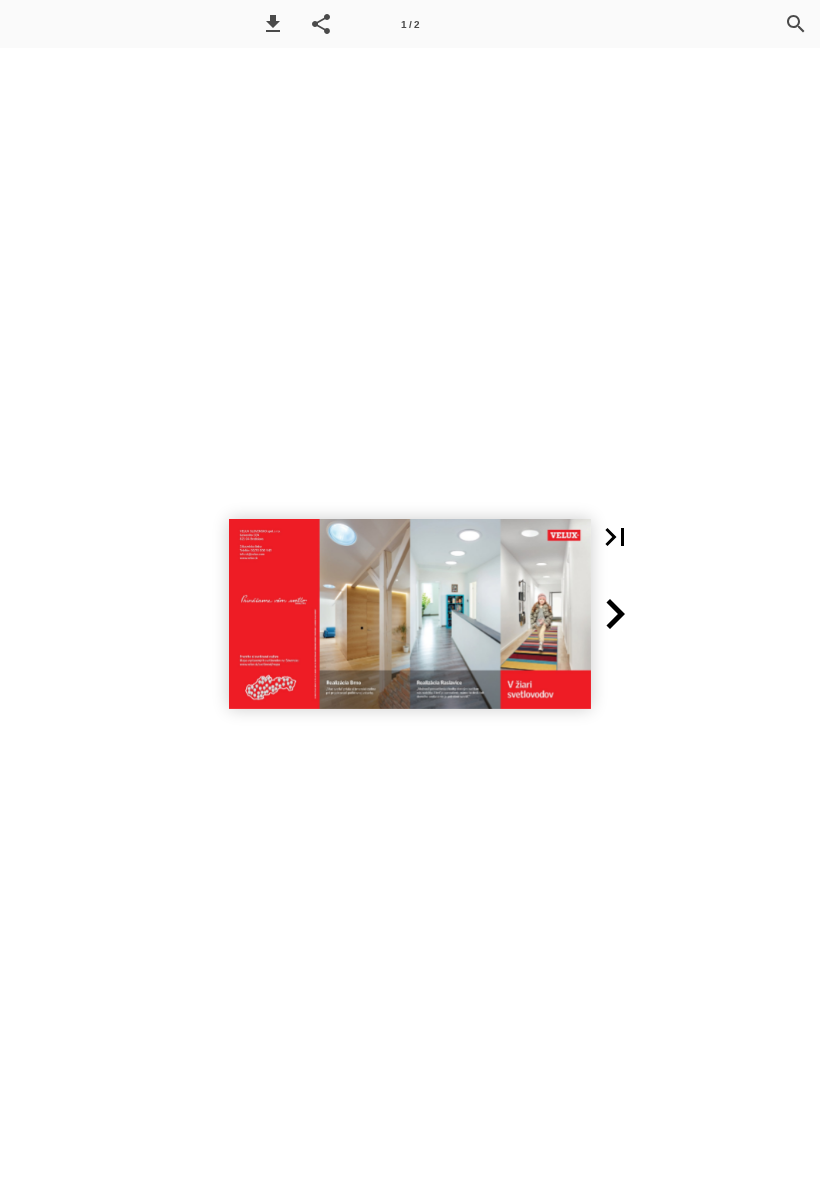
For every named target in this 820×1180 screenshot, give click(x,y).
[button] (273, 24)
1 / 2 (410, 24)
